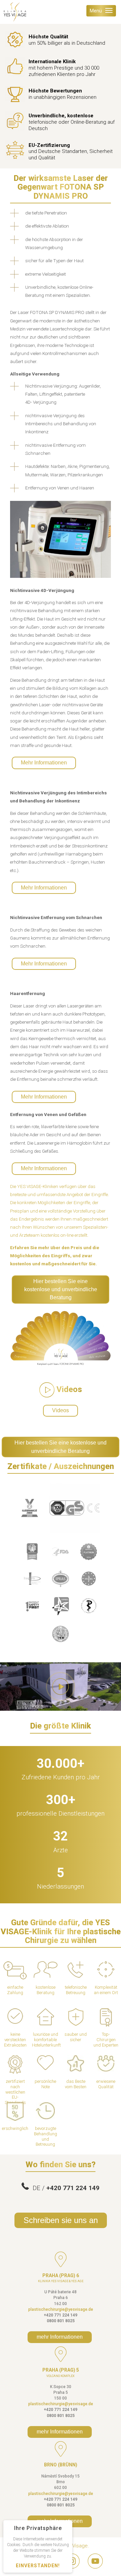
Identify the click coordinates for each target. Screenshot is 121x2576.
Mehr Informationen (44, 763)
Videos (61, 1410)
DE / (64, 2188)
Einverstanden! (38, 2566)
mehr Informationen (60, 2337)
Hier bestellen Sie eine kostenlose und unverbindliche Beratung (61, 1290)
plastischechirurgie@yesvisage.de (61, 2309)
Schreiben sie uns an (61, 2220)
